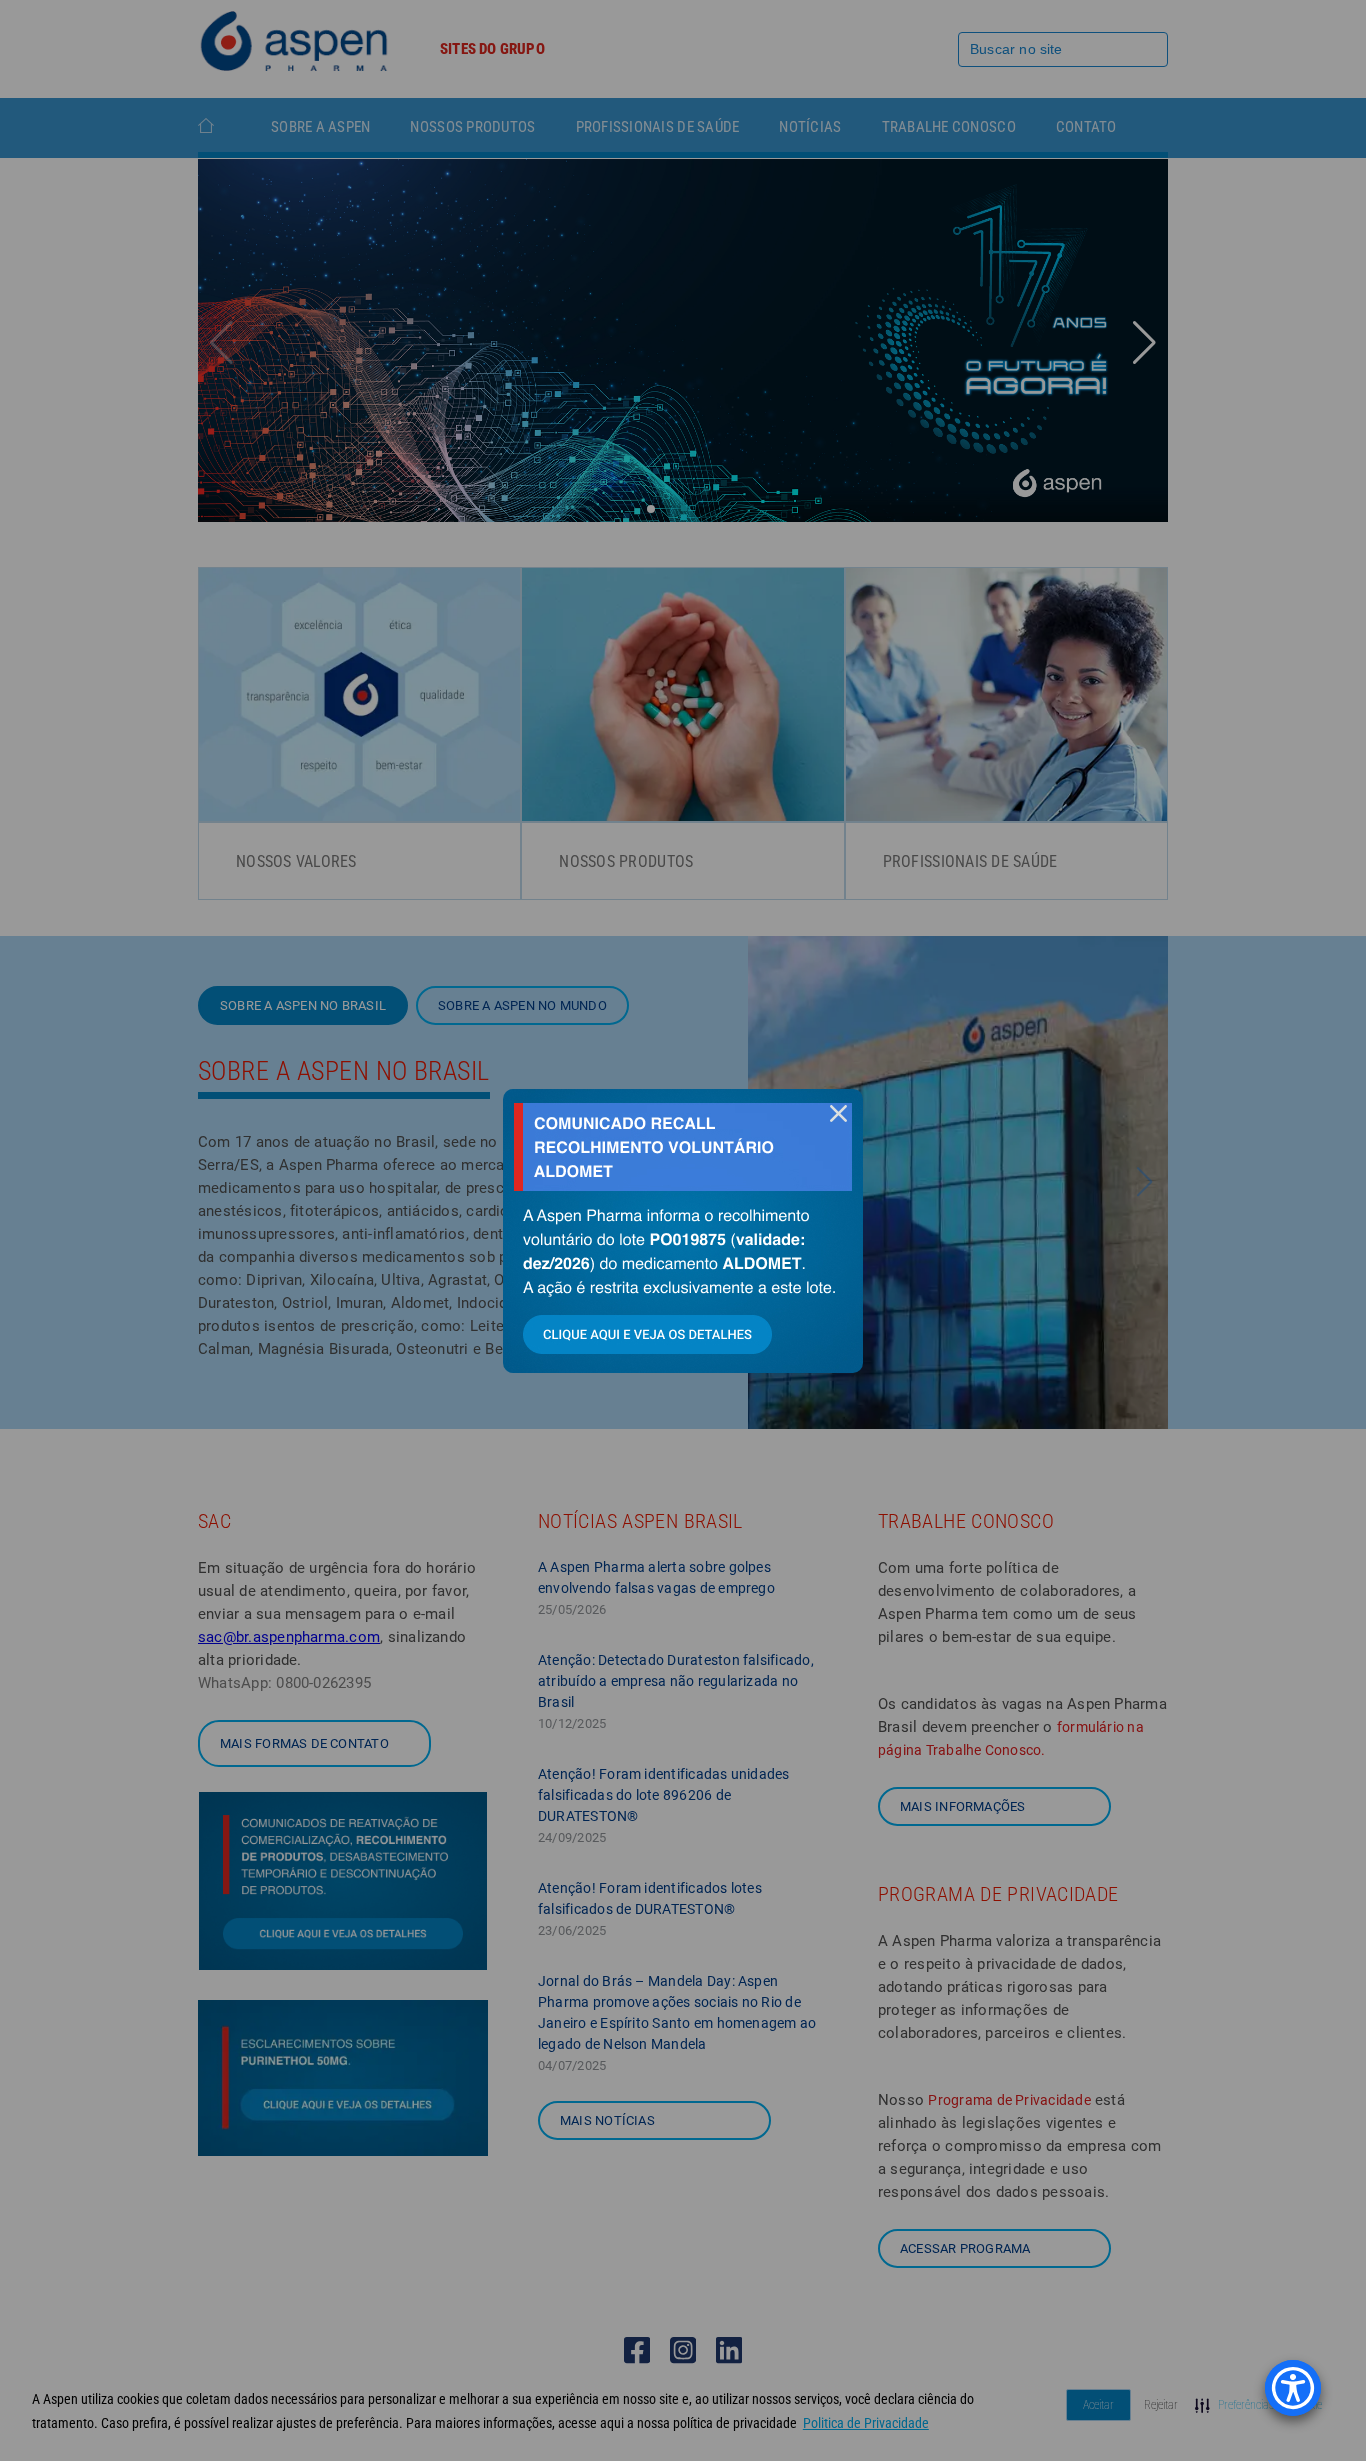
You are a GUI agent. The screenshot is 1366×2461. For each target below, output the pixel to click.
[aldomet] (683, 1231)
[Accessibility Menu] (1293, 2388)
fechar (838, 1113)
